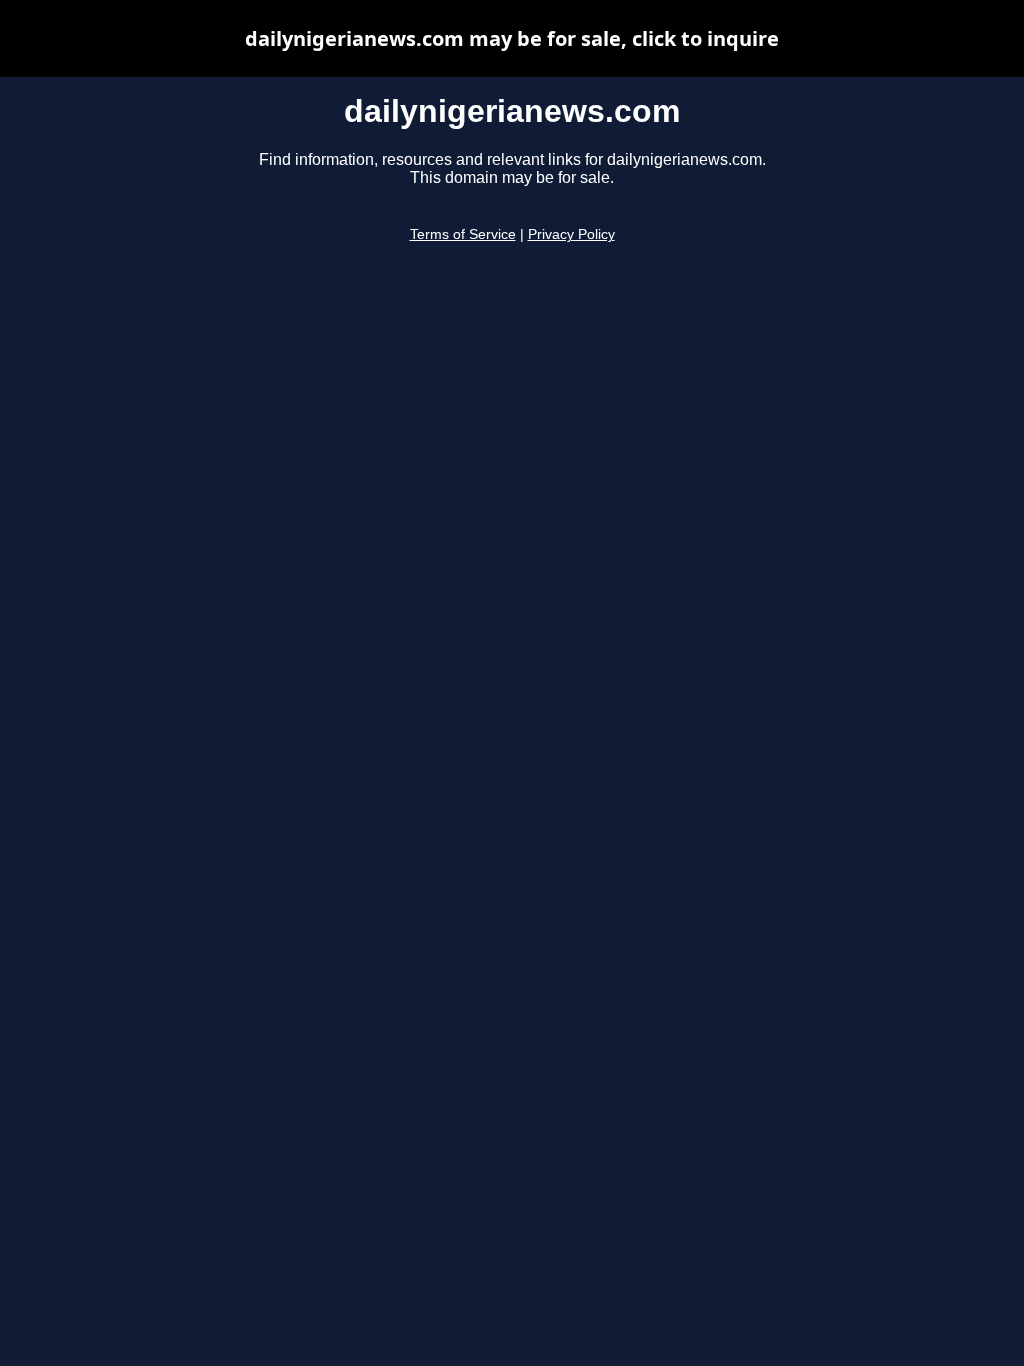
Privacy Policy (571, 234)
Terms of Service (463, 234)
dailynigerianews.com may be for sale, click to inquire (512, 38)
